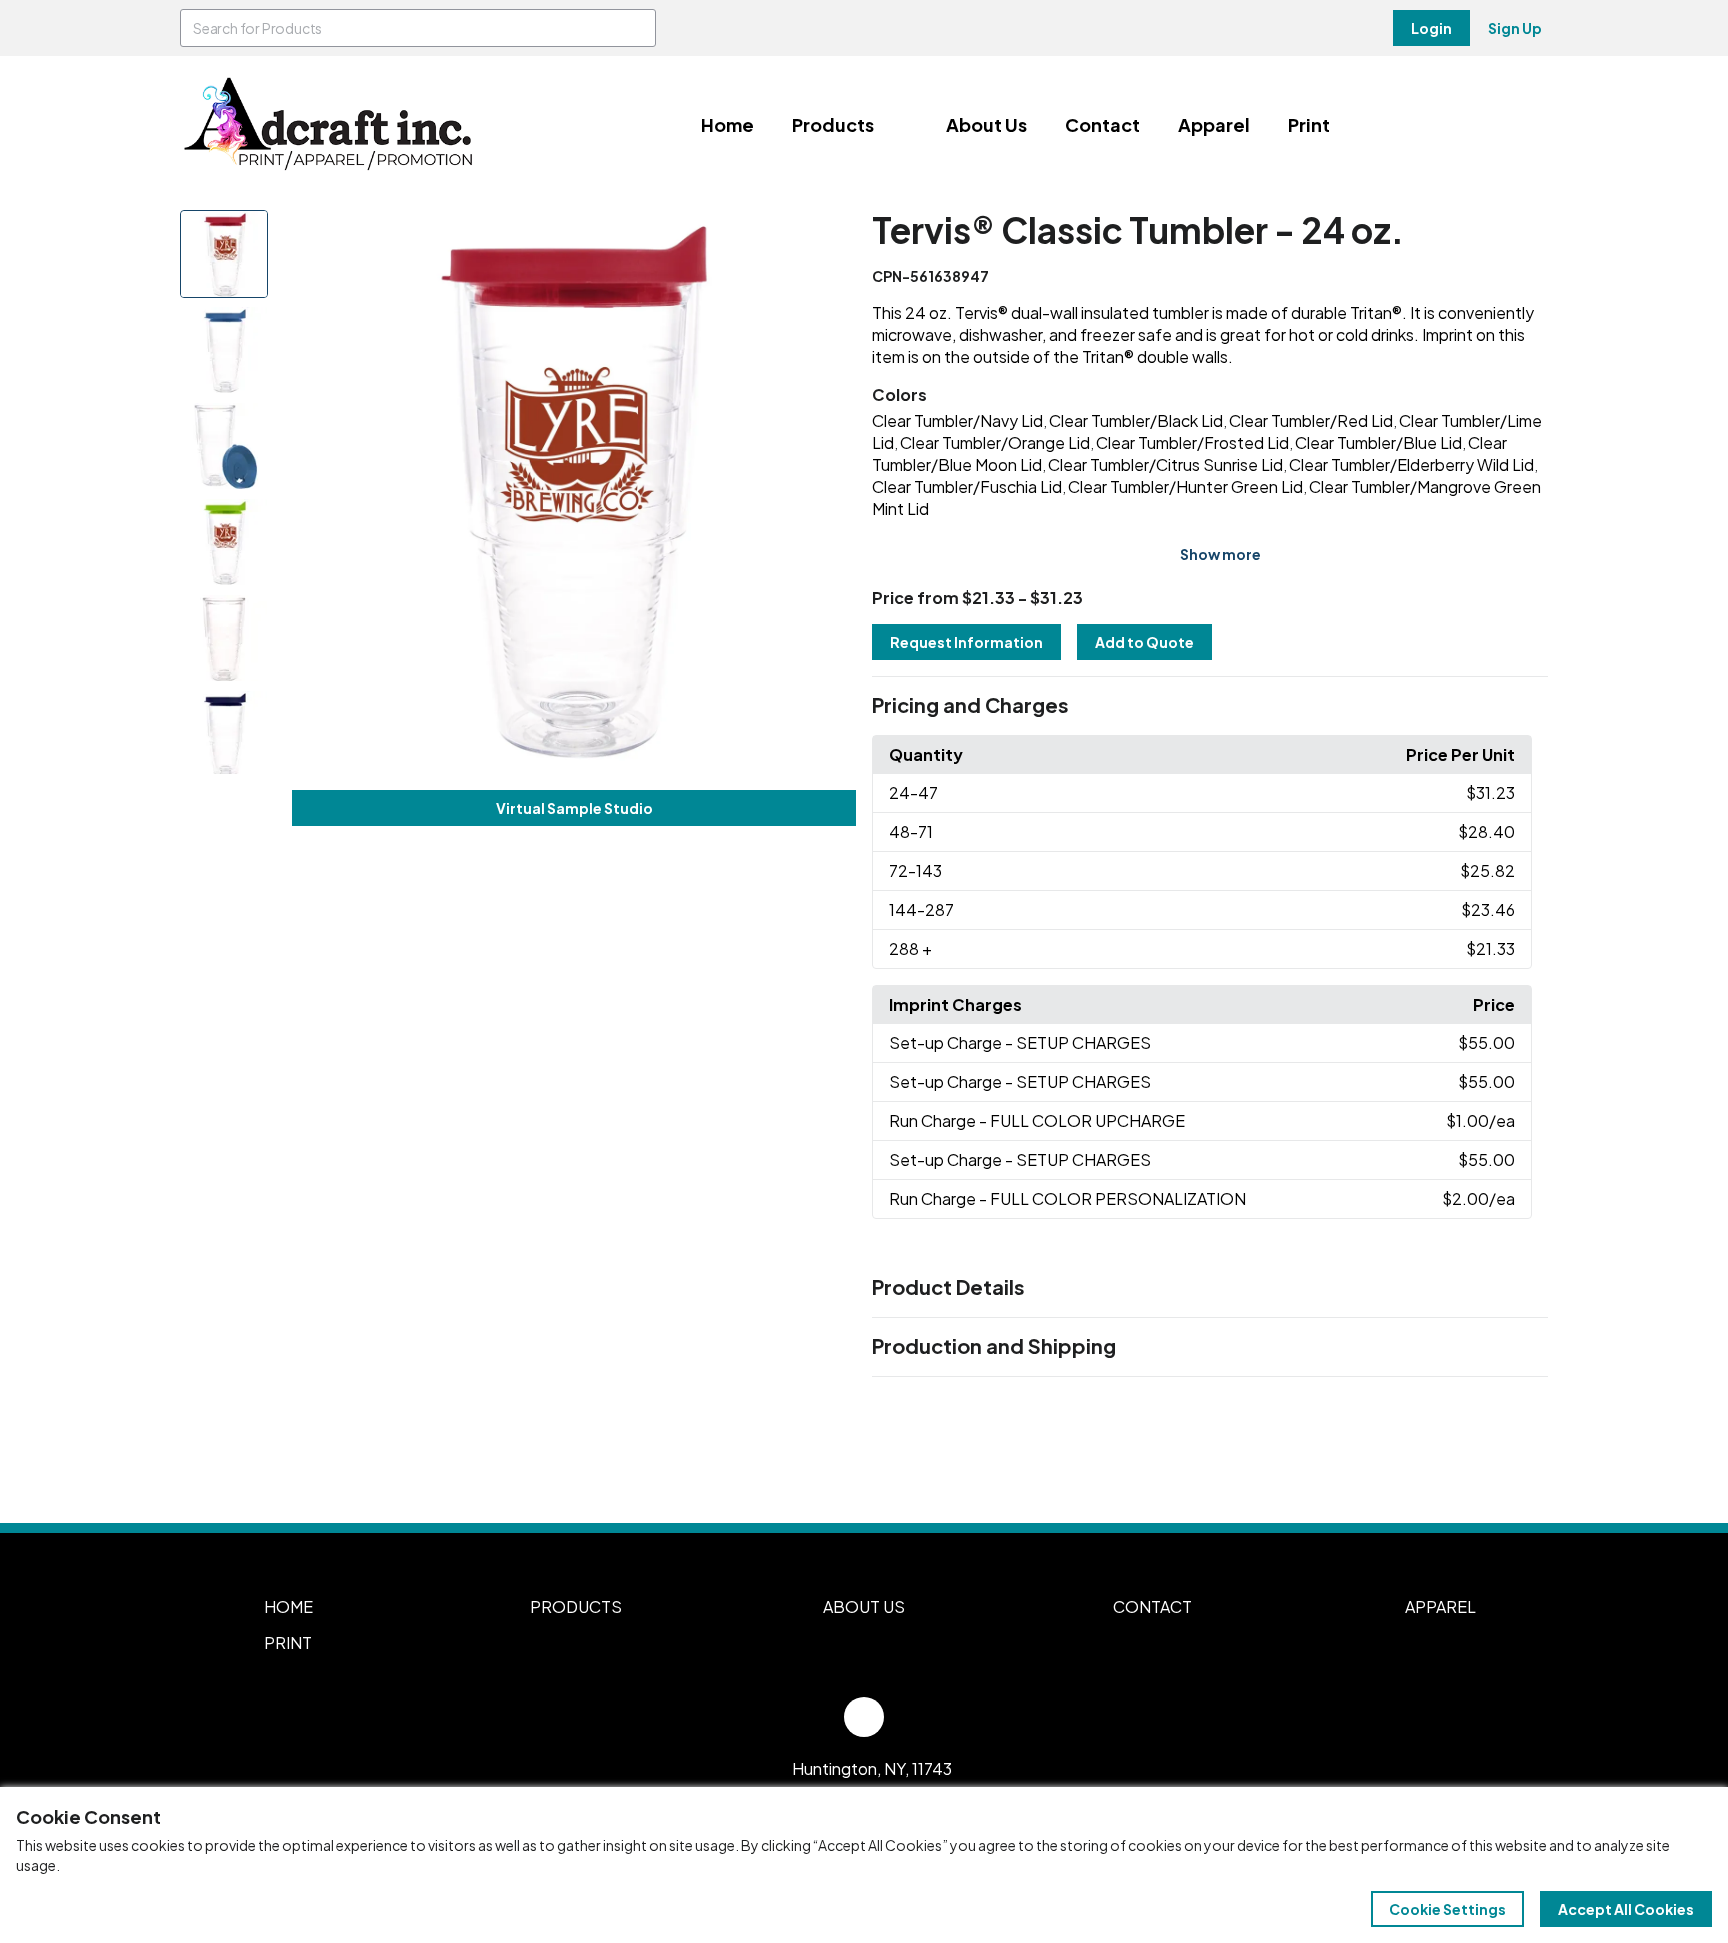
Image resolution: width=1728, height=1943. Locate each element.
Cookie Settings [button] (1447, 1909)
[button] (1210, 706)
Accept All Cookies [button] (1626, 1909)
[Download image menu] (830, 236)
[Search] (637, 28)
